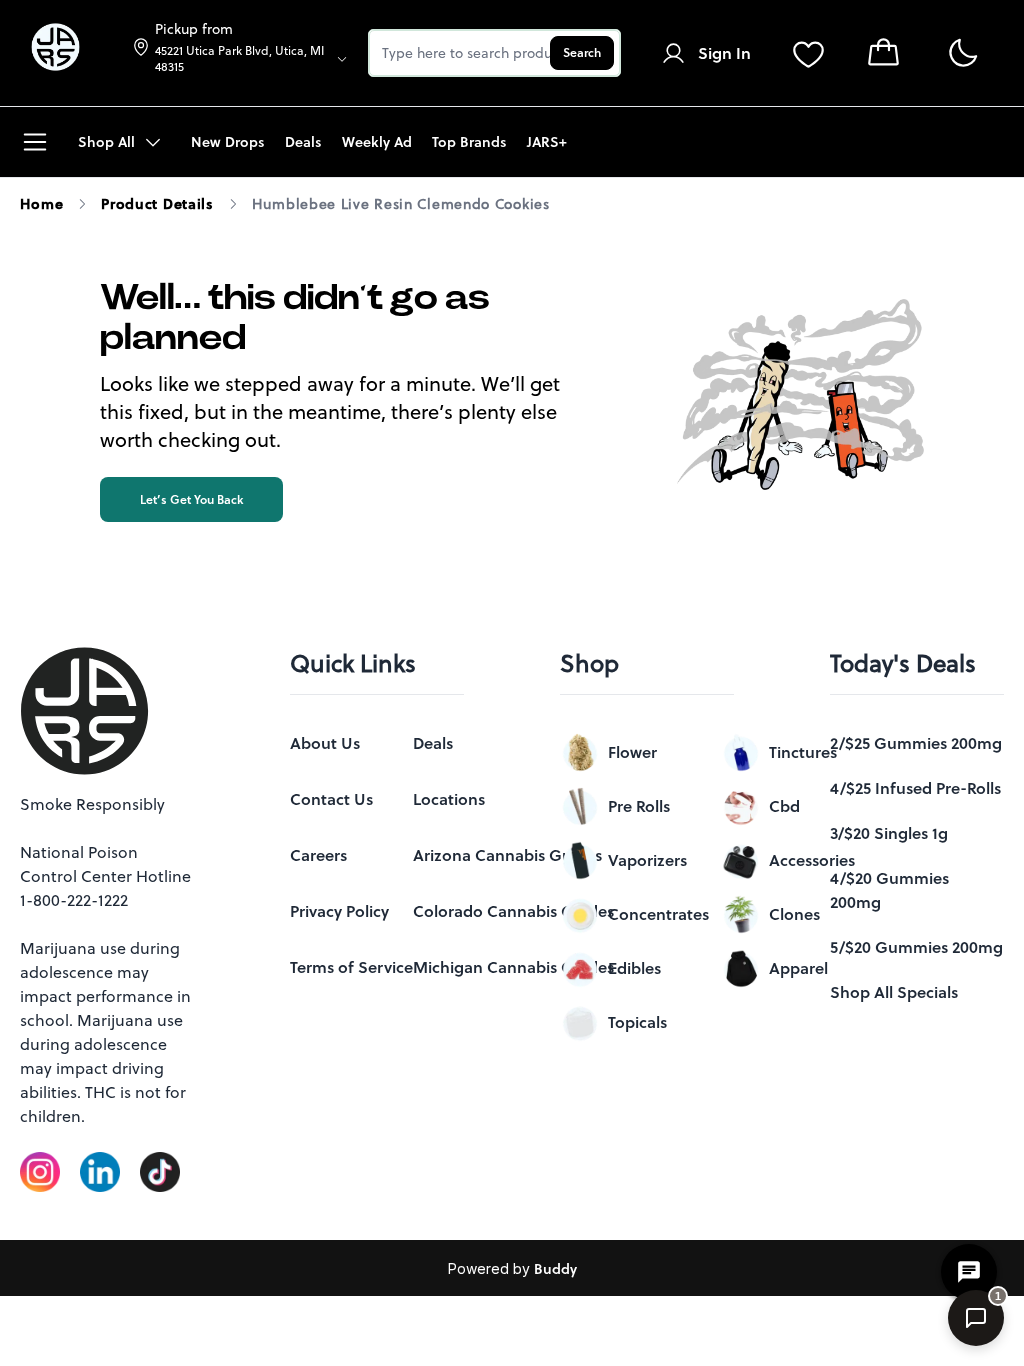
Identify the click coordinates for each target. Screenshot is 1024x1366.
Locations (449, 799)
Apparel (798, 968)
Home (41, 204)
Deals (433, 743)
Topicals (637, 1022)
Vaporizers (647, 860)
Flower (632, 752)
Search (582, 52)
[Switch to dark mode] (962, 53)
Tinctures (803, 752)
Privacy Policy (339, 911)
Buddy (555, 1269)
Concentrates (658, 914)
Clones (794, 914)
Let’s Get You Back (191, 499)
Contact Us (331, 799)
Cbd (784, 806)
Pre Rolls (639, 806)
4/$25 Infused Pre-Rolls (915, 788)
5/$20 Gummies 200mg (916, 947)
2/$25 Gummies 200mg (916, 743)
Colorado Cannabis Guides (513, 911)
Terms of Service (351, 967)
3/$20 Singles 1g (889, 833)
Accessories (812, 860)
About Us (325, 743)
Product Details (157, 204)
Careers (318, 855)
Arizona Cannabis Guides (507, 855)
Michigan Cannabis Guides (513, 967)
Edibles (634, 968)
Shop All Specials (894, 992)
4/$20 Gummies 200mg (889, 890)
